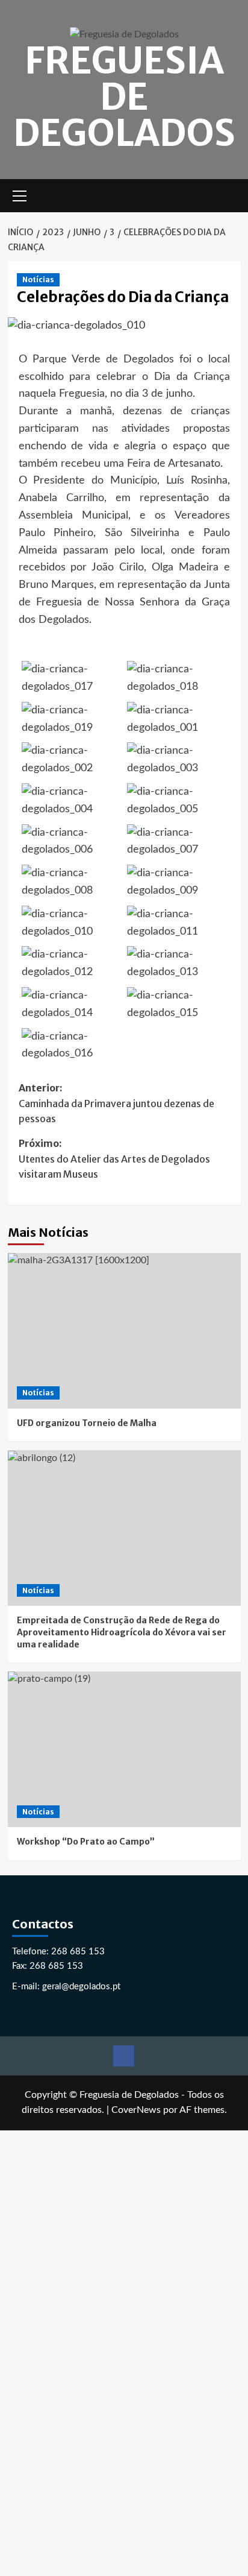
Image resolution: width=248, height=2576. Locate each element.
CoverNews (136, 2110)
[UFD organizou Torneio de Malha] (124, 1331)
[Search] (233, 196)
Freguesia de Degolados (124, 97)
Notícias (38, 279)
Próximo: (114, 1159)
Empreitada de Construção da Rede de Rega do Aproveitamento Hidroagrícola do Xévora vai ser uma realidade (122, 1632)
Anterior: (116, 1103)
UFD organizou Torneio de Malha (87, 1423)
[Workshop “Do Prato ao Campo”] (124, 1749)
